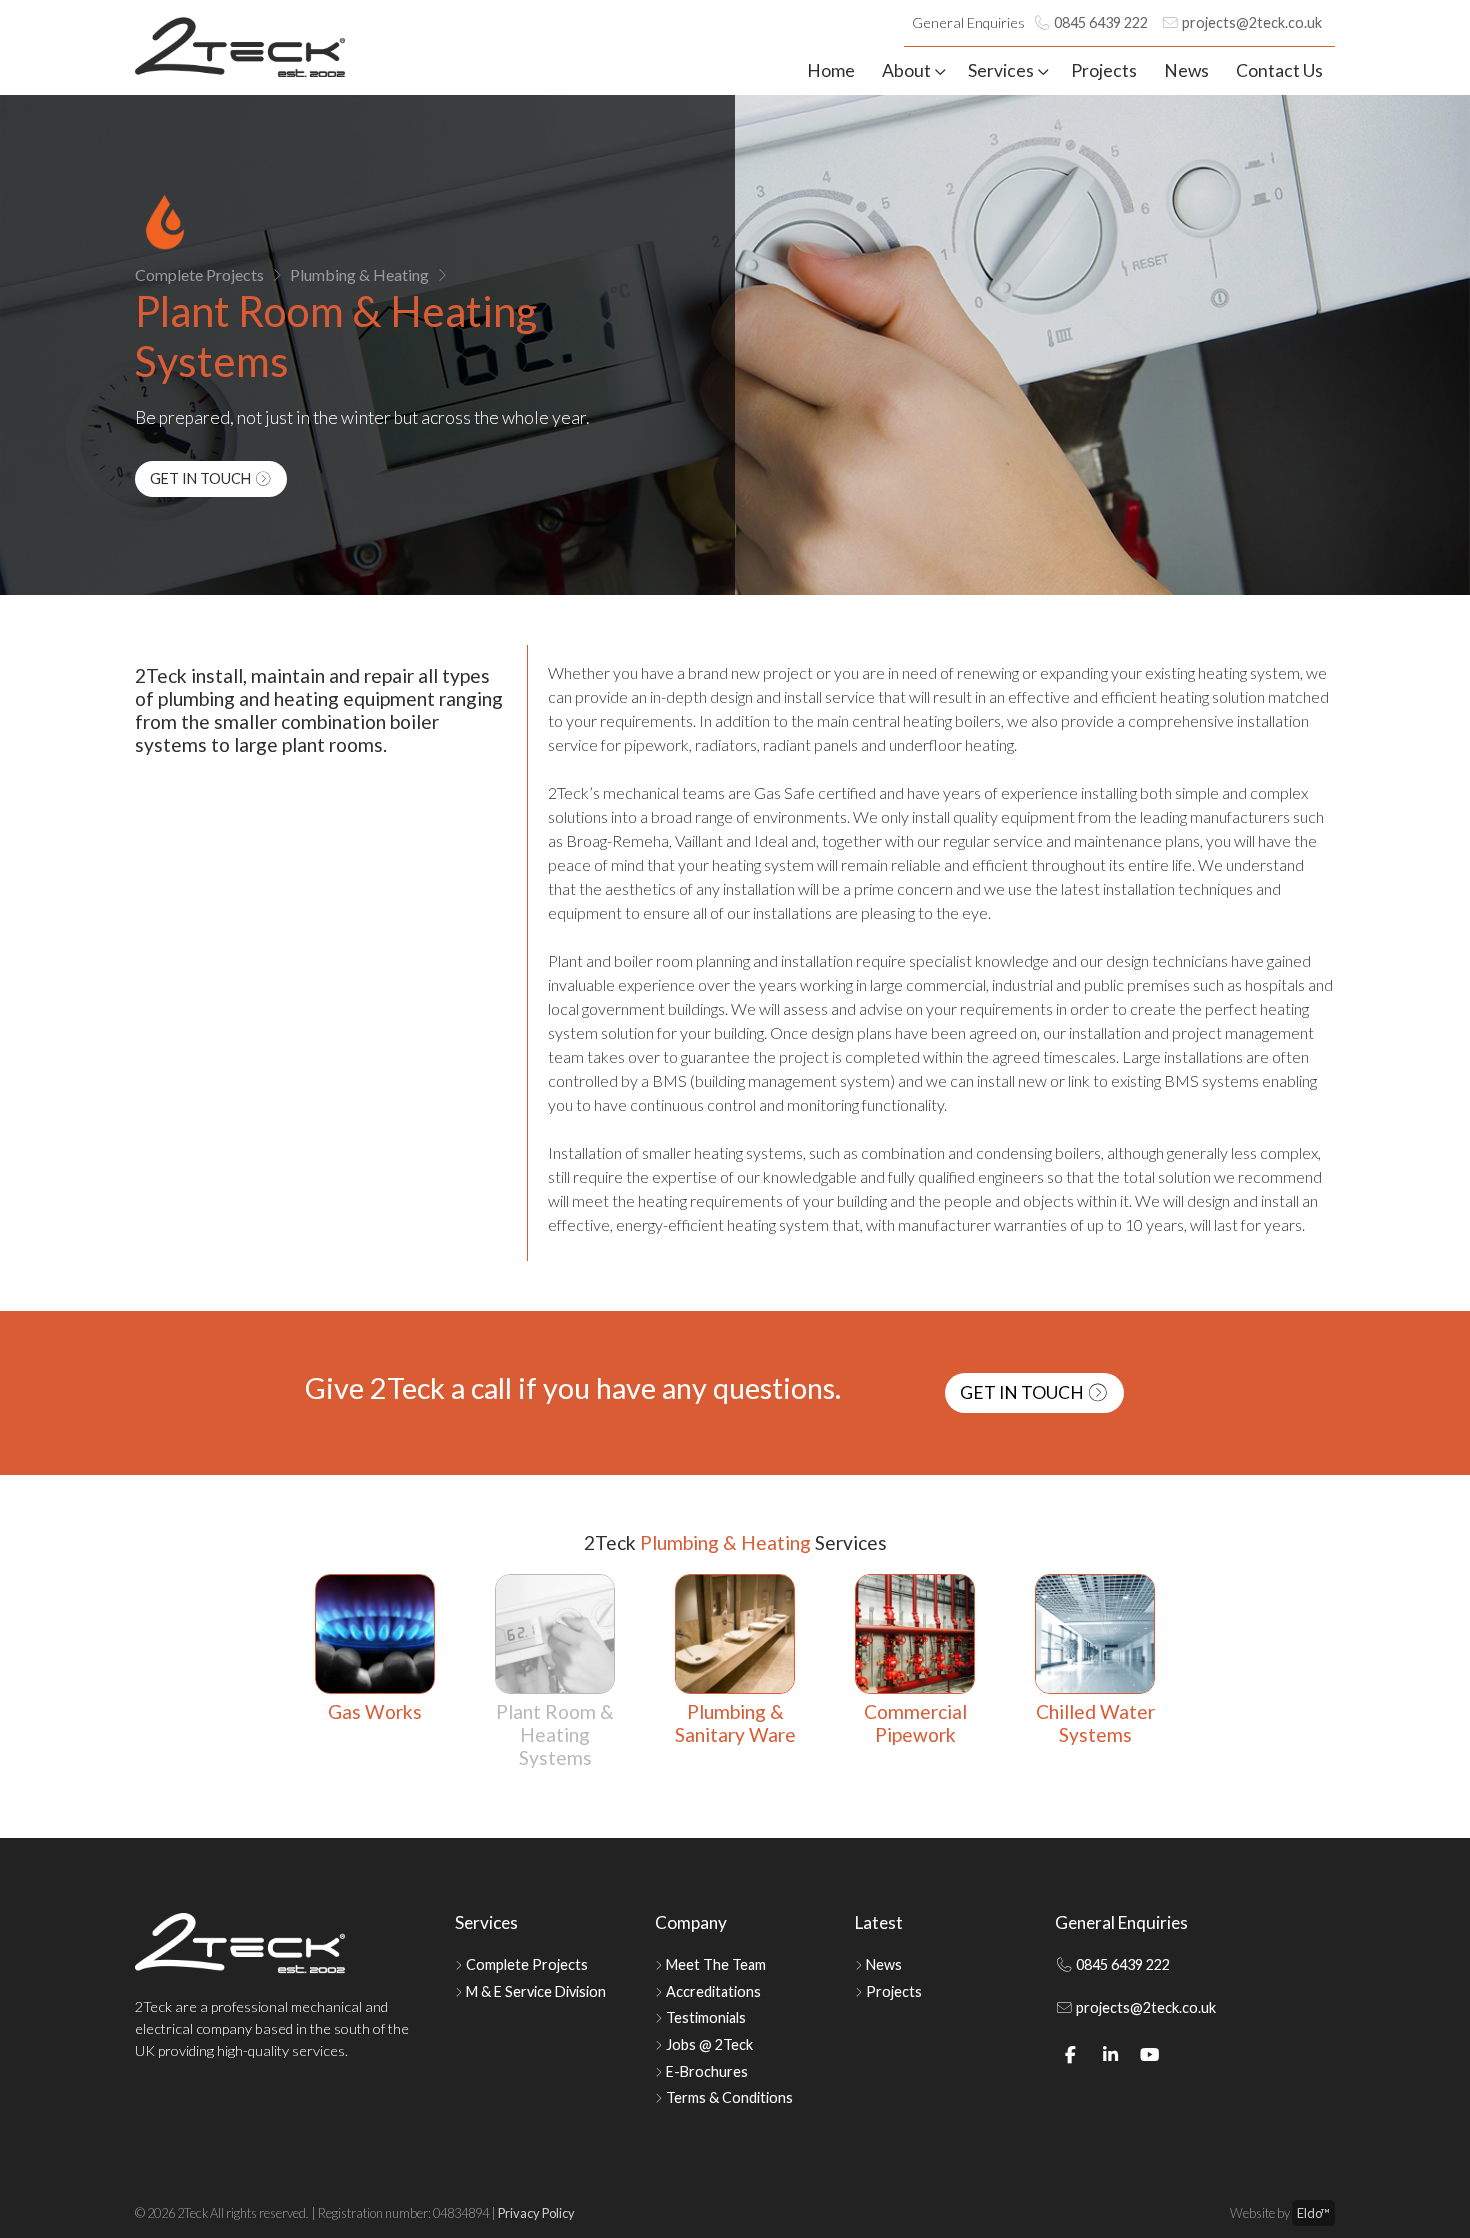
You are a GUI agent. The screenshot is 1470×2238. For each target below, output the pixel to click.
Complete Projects (199, 274)
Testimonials (706, 2017)
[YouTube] (1150, 2054)
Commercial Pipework (915, 1723)
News (1186, 70)
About (906, 70)
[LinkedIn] (1111, 2054)
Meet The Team (716, 1964)
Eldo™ (1313, 2213)
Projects (1104, 70)
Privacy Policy (536, 2213)
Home (831, 70)
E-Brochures (707, 2071)
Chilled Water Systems (1095, 1723)
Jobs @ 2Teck (709, 2044)
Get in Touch (202, 478)
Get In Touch (1023, 1392)
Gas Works (375, 1711)
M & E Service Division (536, 1991)
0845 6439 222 (1099, 22)
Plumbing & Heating (359, 274)
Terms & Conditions (729, 2097)
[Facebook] (1071, 2054)
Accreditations (713, 1991)
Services (1001, 70)
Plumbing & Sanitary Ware (735, 1723)
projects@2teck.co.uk (1250, 22)
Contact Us (1279, 70)
